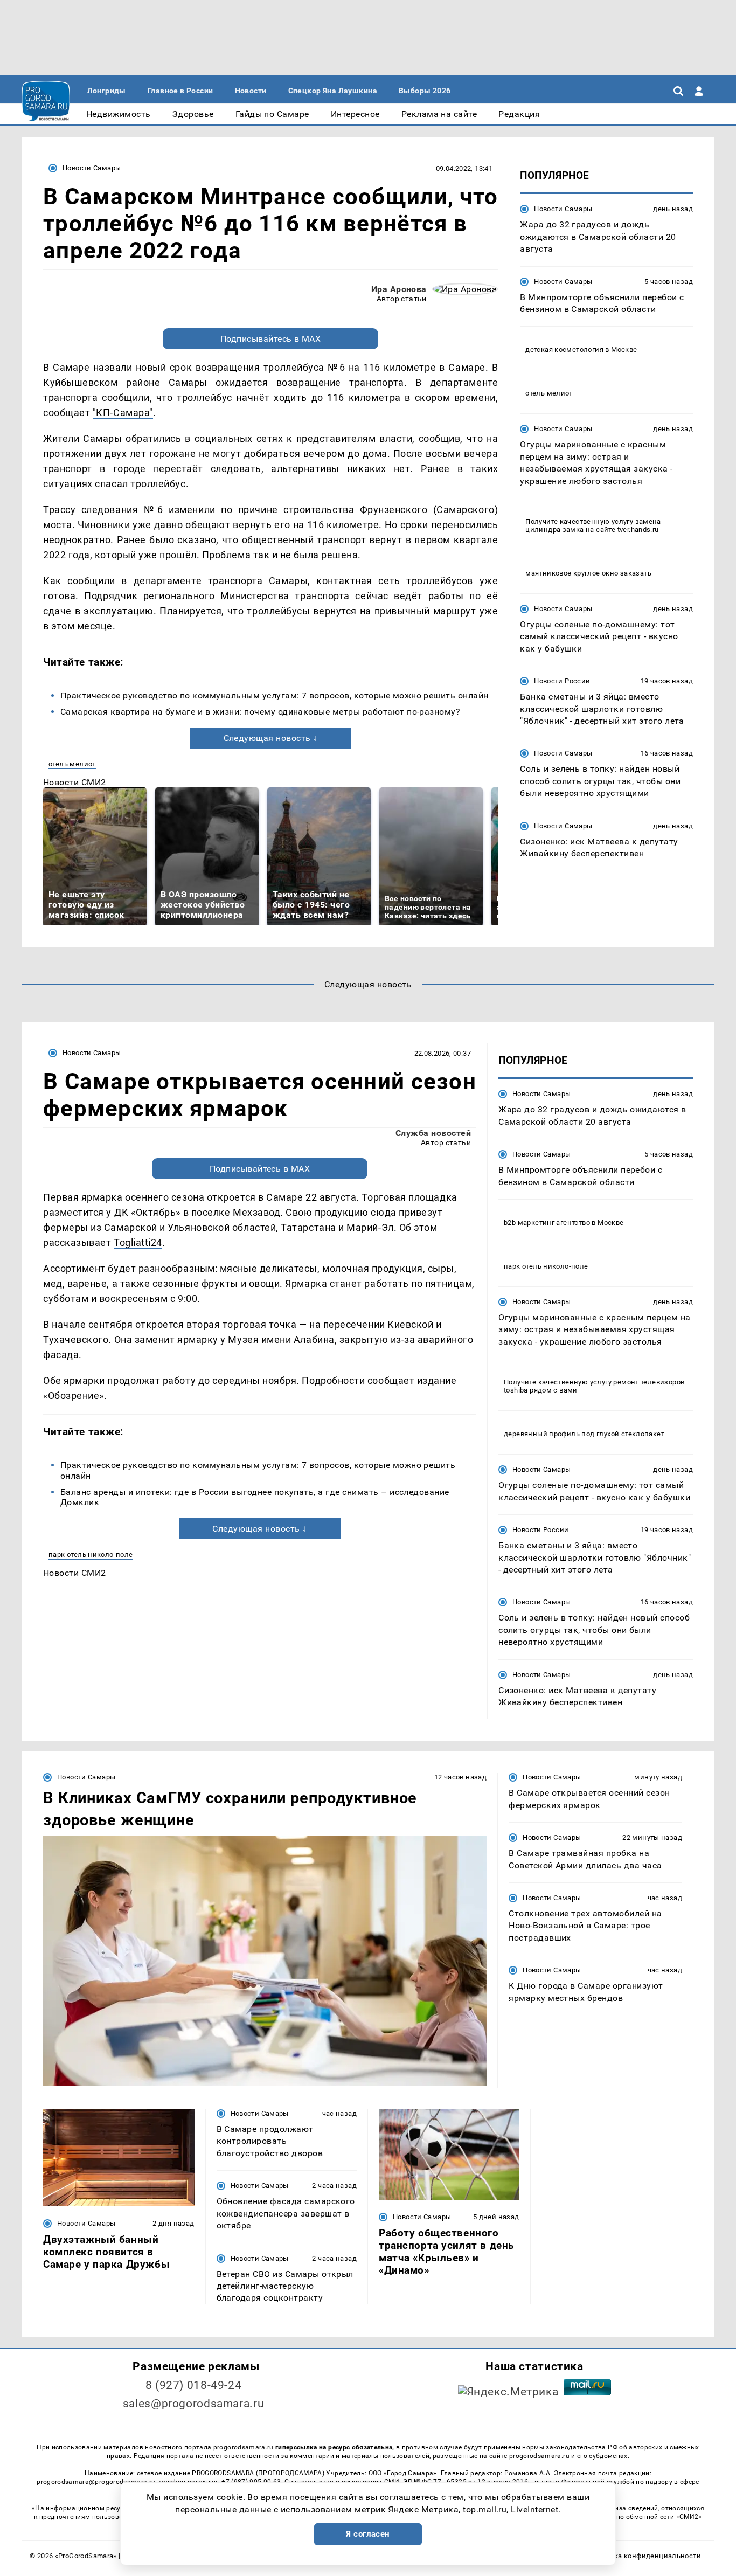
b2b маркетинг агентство (547, 1223)
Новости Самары (92, 168)
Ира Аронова (399, 289)
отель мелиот (72, 764)
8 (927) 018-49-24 (194, 2385)
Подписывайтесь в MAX (271, 339)
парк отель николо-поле (91, 1554)
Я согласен (368, 2534)
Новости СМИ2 (75, 782)
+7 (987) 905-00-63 (251, 2482)
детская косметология (564, 349)
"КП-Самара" (123, 413)
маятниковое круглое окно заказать (588, 573)
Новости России (562, 681)
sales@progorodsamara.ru (193, 2404)
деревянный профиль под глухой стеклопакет (584, 1434)
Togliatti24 (138, 1242)
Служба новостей (433, 1133)
